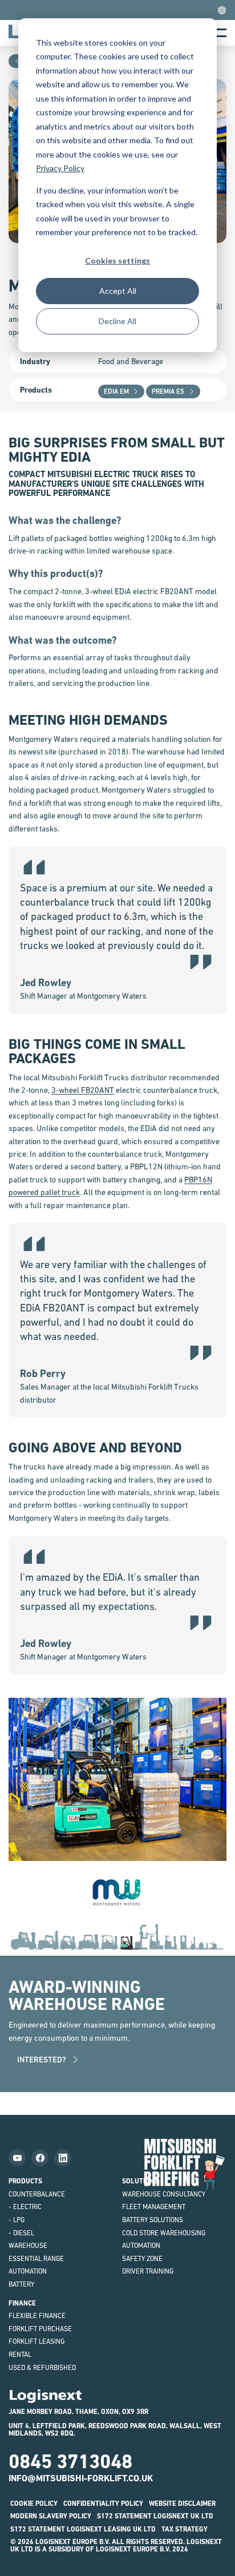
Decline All (117, 321)
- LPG (17, 2220)
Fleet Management (154, 2207)
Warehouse (28, 2246)
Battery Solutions (153, 2220)
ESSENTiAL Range (36, 2259)
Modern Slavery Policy (51, 2516)
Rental (20, 2355)
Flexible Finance (37, 2316)
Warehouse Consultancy (164, 2194)
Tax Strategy (185, 2529)
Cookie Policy (34, 2504)
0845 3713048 (70, 2461)
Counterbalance (37, 2194)
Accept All (118, 291)
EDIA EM (116, 391)
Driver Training (148, 2271)
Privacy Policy (60, 168)
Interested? (42, 2060)
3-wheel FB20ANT (83, 1090)
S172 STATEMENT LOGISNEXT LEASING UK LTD (83, 2529)
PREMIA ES (168, 391)
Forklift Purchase (40, 2329)
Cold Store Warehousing (164, 2233)
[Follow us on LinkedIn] (63, 2158)
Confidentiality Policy (103, 2504)
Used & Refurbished (42, 2368)
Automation (28, 2271)
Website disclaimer (182, 2504)
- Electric (25, 2207)
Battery (21, 2284)
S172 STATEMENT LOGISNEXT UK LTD (155, 2516)
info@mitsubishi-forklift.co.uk (81, 2478)
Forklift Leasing (37, 2341)
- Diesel (21, 2233)
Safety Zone (142, 2259)
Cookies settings (117, 261)
